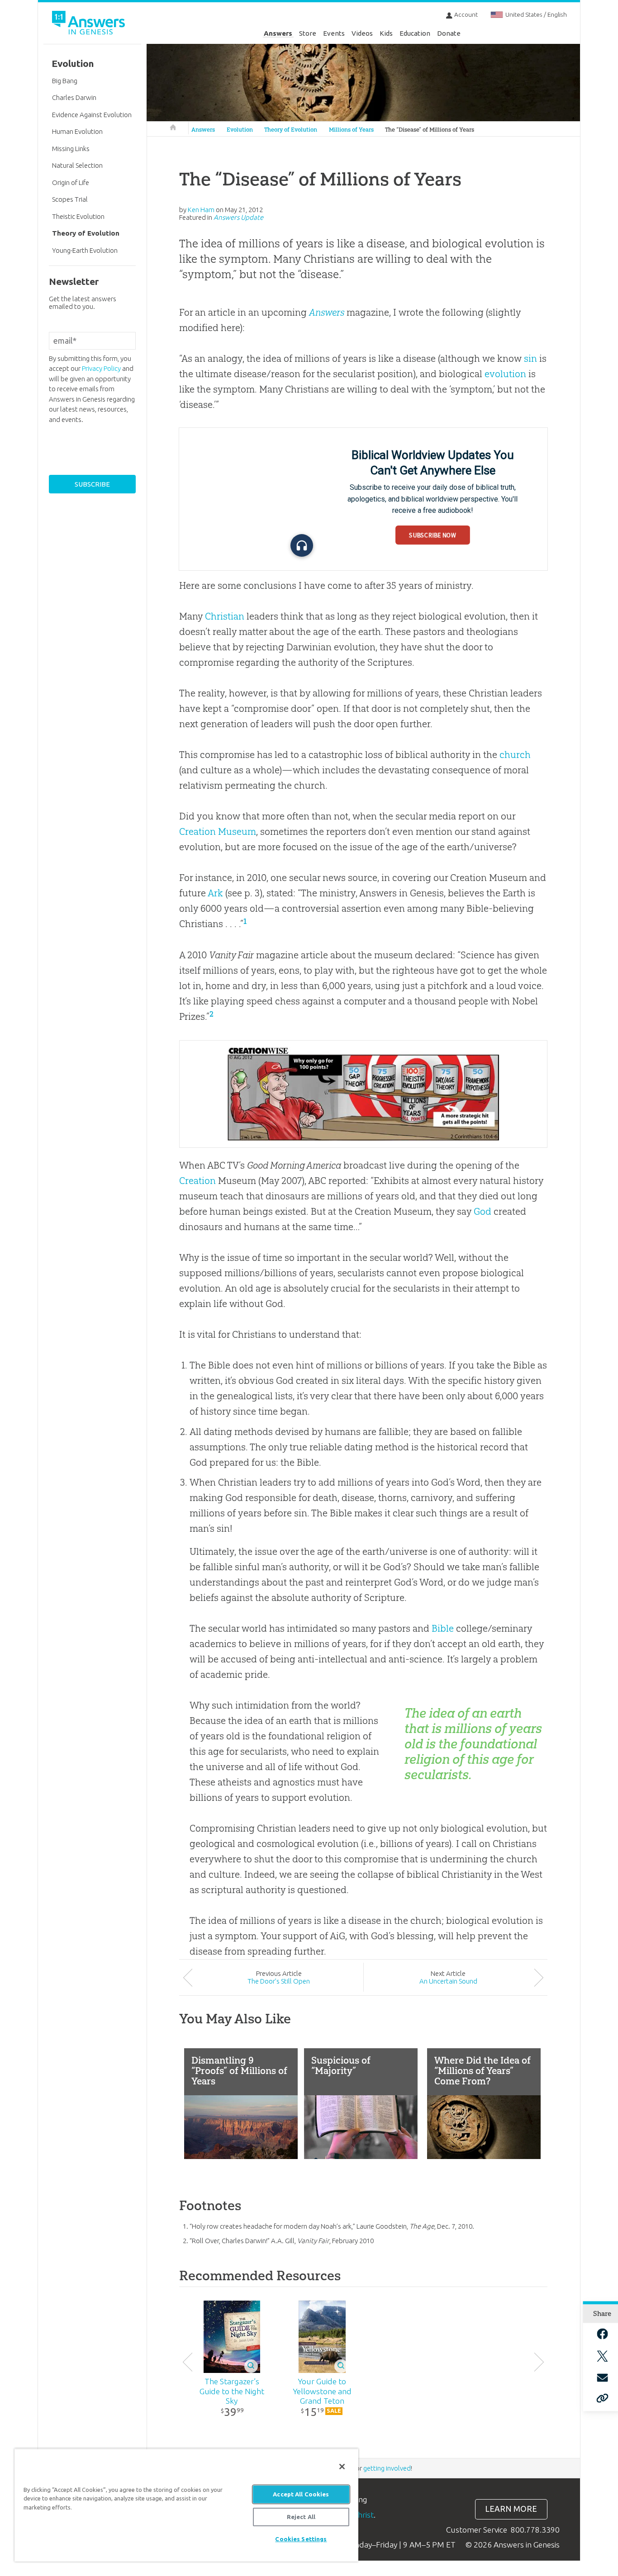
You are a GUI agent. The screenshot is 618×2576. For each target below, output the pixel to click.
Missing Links (71, 149)
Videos (362, 33)
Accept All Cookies (301, 2494)
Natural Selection (77, 165)
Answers (278, 33)
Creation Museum (218, 831)
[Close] (342, 2467)
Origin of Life (71, 182)
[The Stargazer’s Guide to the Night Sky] (232, 2337)
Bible (443, 1628)
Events (334, 33)
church (515, 755)
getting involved (387, 2468)
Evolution (240, 130)
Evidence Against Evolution (92, 115)
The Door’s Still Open (279, 1981)
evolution (505, 374)
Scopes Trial (70, 199)
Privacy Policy (101, 368)
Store (308, 33)
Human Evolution (77, 131)
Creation (197, 1181)
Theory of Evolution (291, 130)
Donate (449, 33)
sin (530, 358)
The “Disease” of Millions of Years (430, 130)
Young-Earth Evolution (85, 250)
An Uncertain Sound (448, 1981)
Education (415, 33)
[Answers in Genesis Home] (90, 24)
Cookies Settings (301, 2539)
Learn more (511, 2509)
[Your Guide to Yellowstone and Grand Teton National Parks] (322, 2337)
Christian (225, 616)
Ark (215, 893)
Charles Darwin (74, 97)
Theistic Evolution (78, 216)
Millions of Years (351, 130)
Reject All (301, 2517)
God (483, 1211)
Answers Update (238, 217)
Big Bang (65, 81)
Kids (386, 33)
